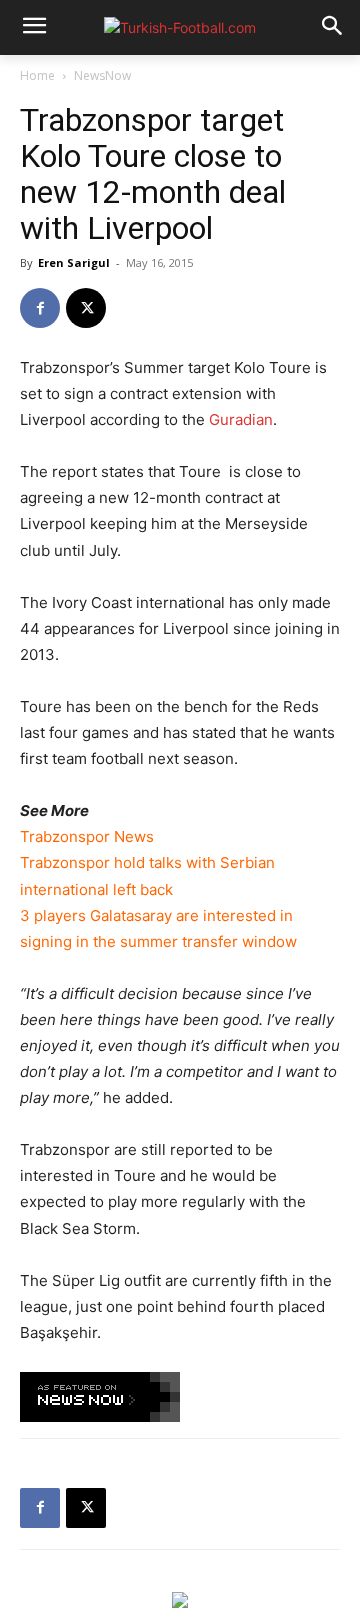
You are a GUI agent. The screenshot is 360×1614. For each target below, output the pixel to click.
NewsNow (102, 75)
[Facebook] (40, 308)
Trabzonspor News (87, 836)
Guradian (241, 419)
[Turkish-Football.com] (180, 27)
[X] (86, 308)
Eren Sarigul (74, 262)
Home (37, 75)
